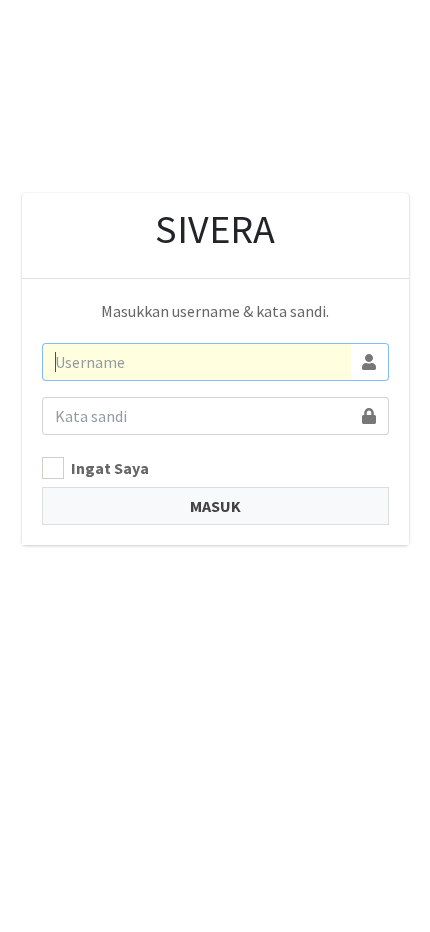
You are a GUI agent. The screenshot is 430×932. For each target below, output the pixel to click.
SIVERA (215, 229)
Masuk (215, 506)
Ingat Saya (110, 468)
